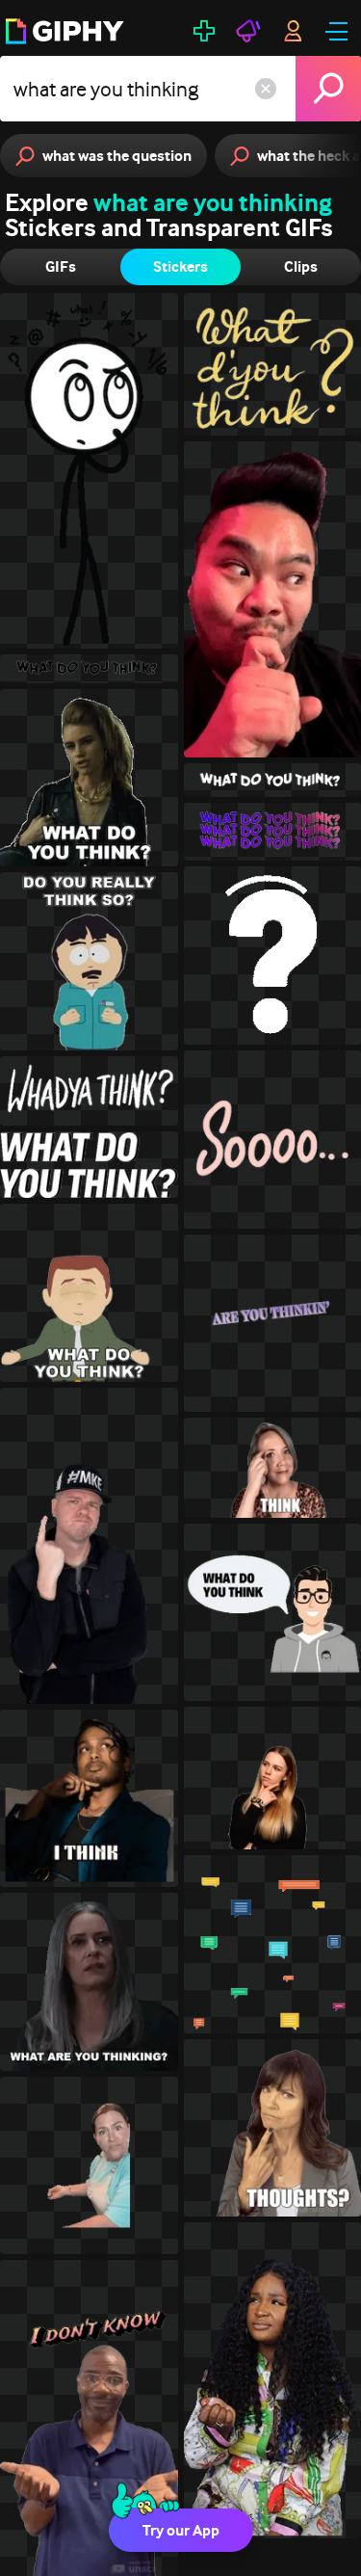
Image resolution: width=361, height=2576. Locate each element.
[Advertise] (248, 31)
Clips (301, 266)
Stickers (180, 266)
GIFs (61, 266)
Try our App (181, 2530)
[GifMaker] (204, 31)
